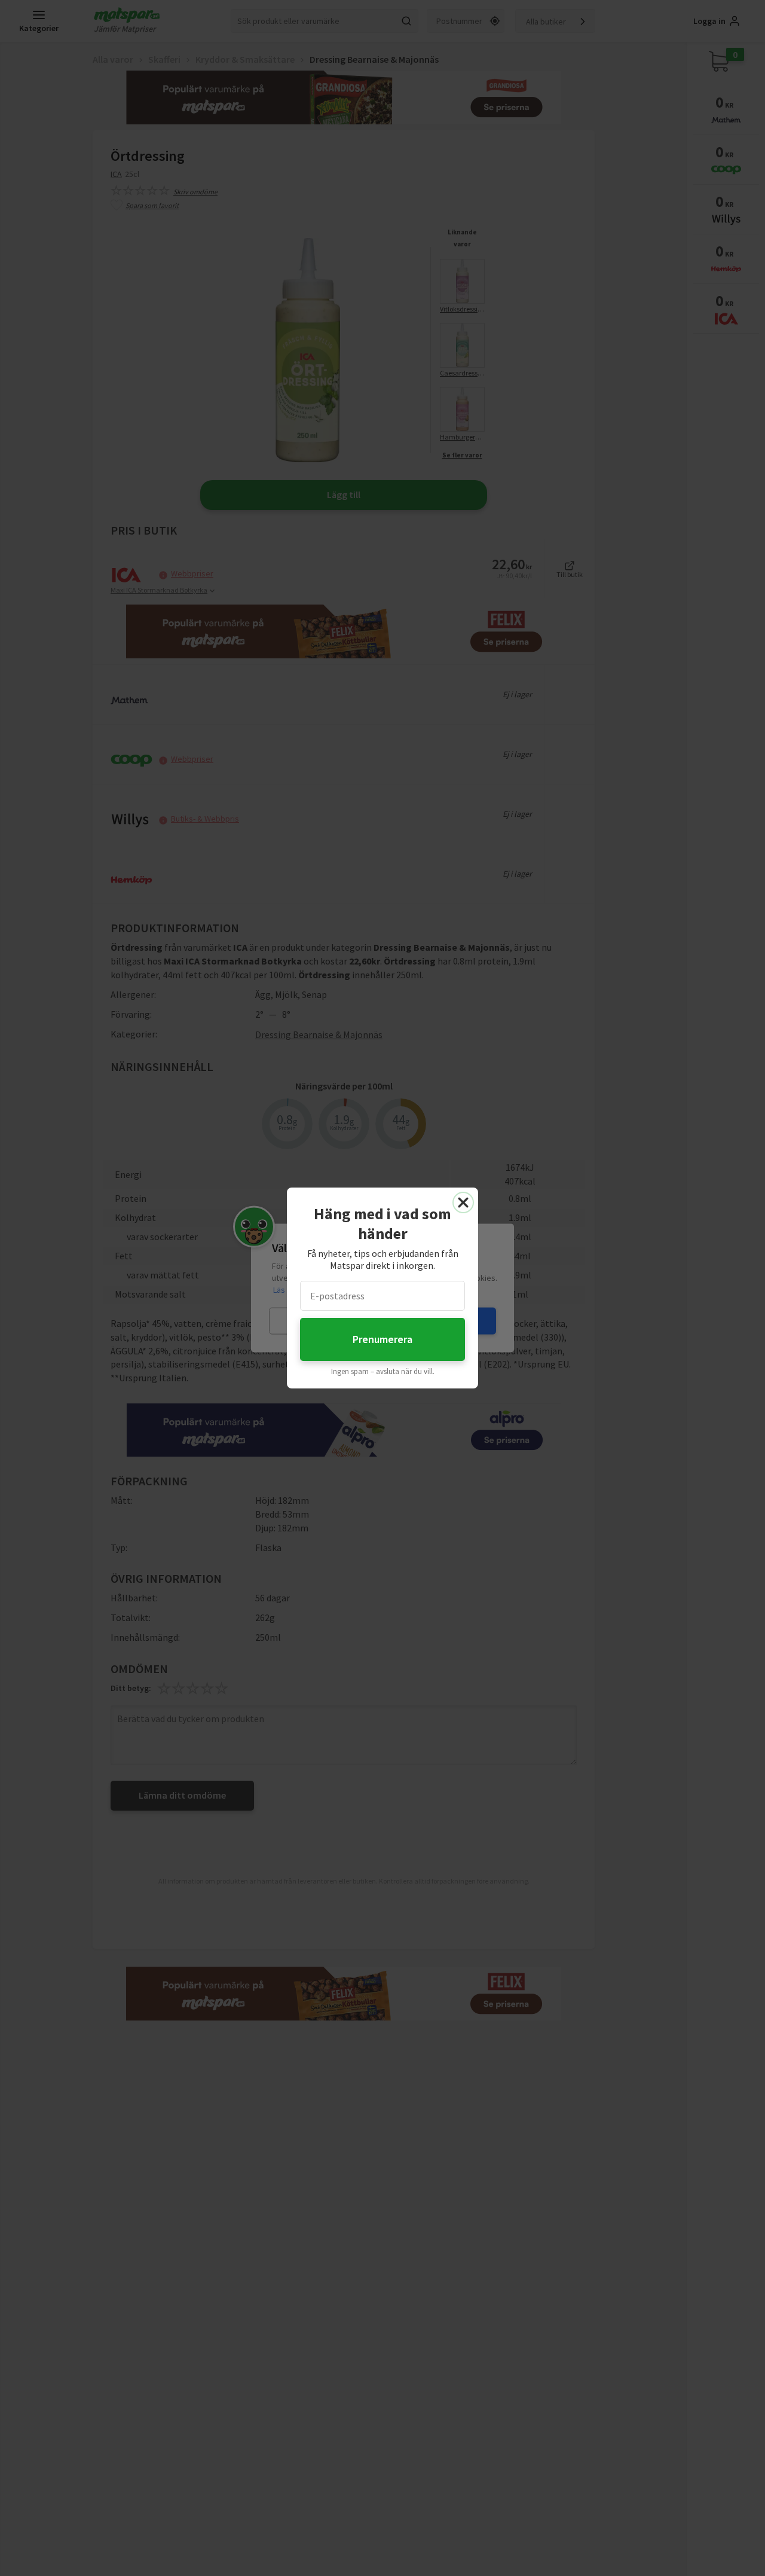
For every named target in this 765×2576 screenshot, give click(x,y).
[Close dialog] (463, 1202)
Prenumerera (382, 1339)
